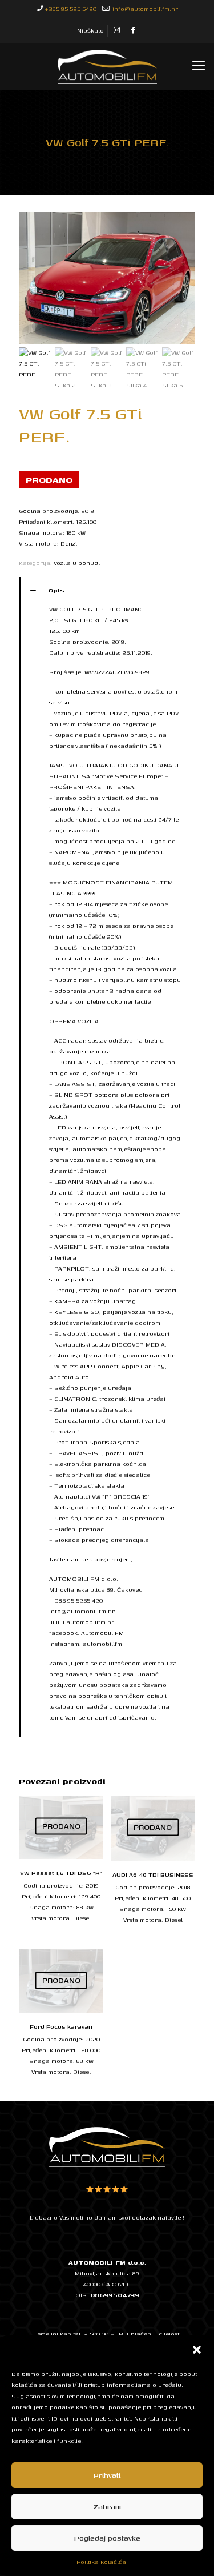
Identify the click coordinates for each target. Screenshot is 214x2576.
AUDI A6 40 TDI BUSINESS (153, 1874)
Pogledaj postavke (107, 2538)
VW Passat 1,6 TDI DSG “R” (61, 1873)
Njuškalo (90, 30)
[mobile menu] (199, 66)
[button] (197, 2350)
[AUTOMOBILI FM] (107, 66)
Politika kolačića (101, 2562)
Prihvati (107, 2475)
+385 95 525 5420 (70, 9)
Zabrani (107, 2507)
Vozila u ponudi (77, 563)
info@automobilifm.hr (144, 9)
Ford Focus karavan (61, 2026)
